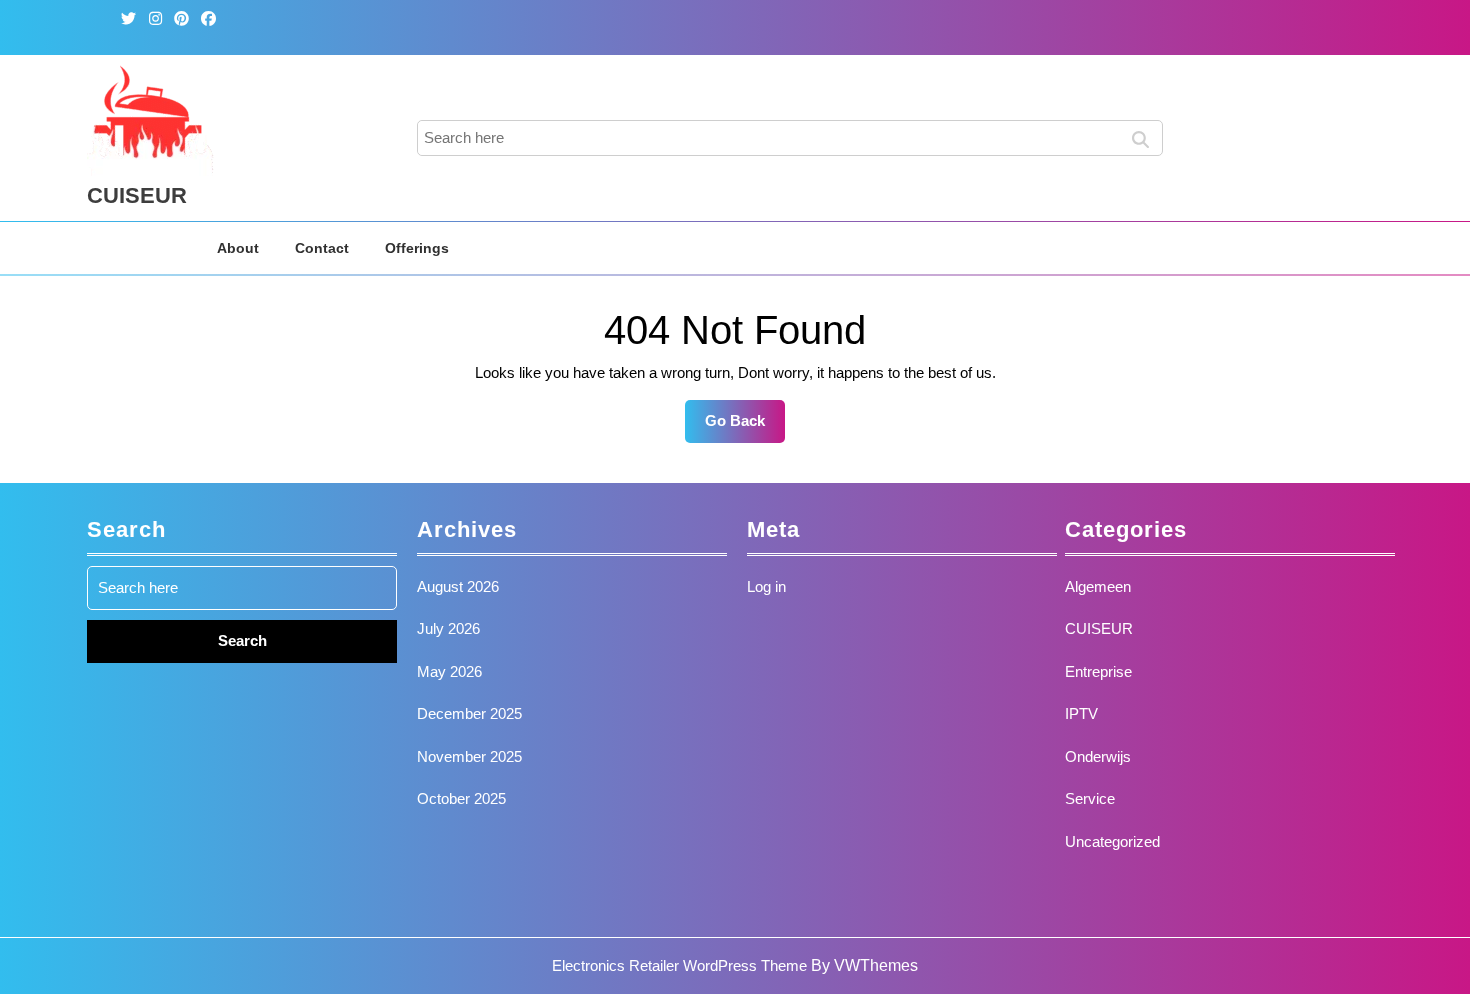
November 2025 (469, 756)
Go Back (745, 427)
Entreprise (1098, 671)
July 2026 (448, 628)
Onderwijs (1098, 756)
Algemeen (1098, 586)
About (238, 248)
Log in (766, 586)
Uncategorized (1112, 841)
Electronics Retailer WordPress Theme (679, 965)
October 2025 (461, 798)
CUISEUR (137, 195)
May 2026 (449, 671)
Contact (322, 248)
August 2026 (458, 586)
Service (1090, 798)
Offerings (417, 248)
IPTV (1081, 713)
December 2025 (469, 713)
